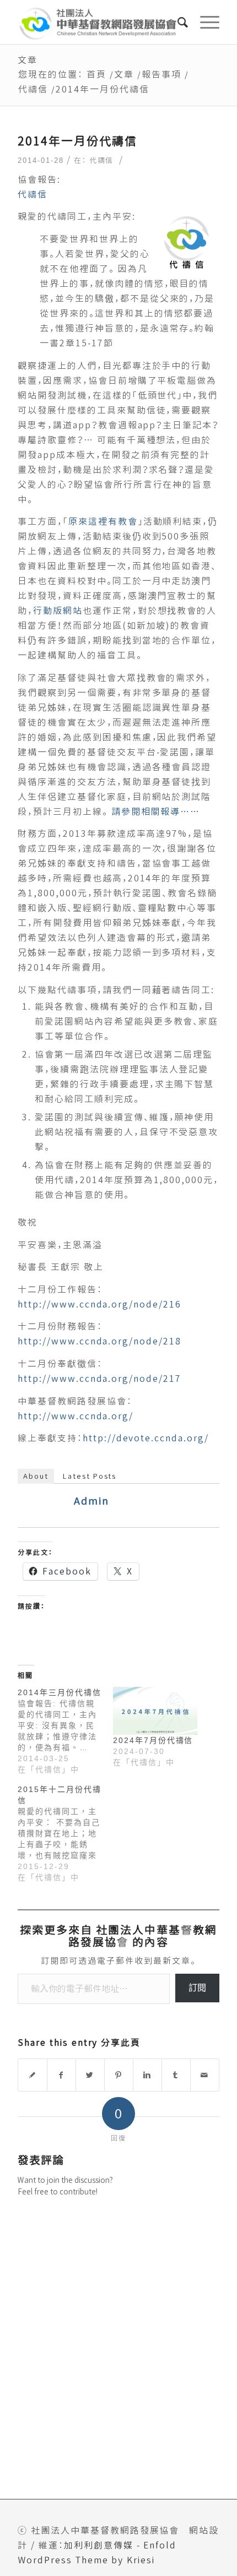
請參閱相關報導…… (156, 812)
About (36, 1476)
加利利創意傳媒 (99, 2545)
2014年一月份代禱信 (77, 141)
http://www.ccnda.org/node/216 (99, 1304)
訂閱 (197, 1988)
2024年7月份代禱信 (153, 1740)
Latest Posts (90, 1476)
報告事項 (161, 74)
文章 (28, 60)
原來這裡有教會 (103, 521)
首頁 (96, 74)
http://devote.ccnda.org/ (146, 1438)
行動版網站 (58, 611)
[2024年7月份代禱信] (155, 1711)
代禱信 (33, 89)
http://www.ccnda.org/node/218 (99, 1341)
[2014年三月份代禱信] (65, 1731)
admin (91, 1501)
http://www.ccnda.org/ (76, 1416)
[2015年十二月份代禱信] (65, 1833)
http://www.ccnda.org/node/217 (99, 1379)
